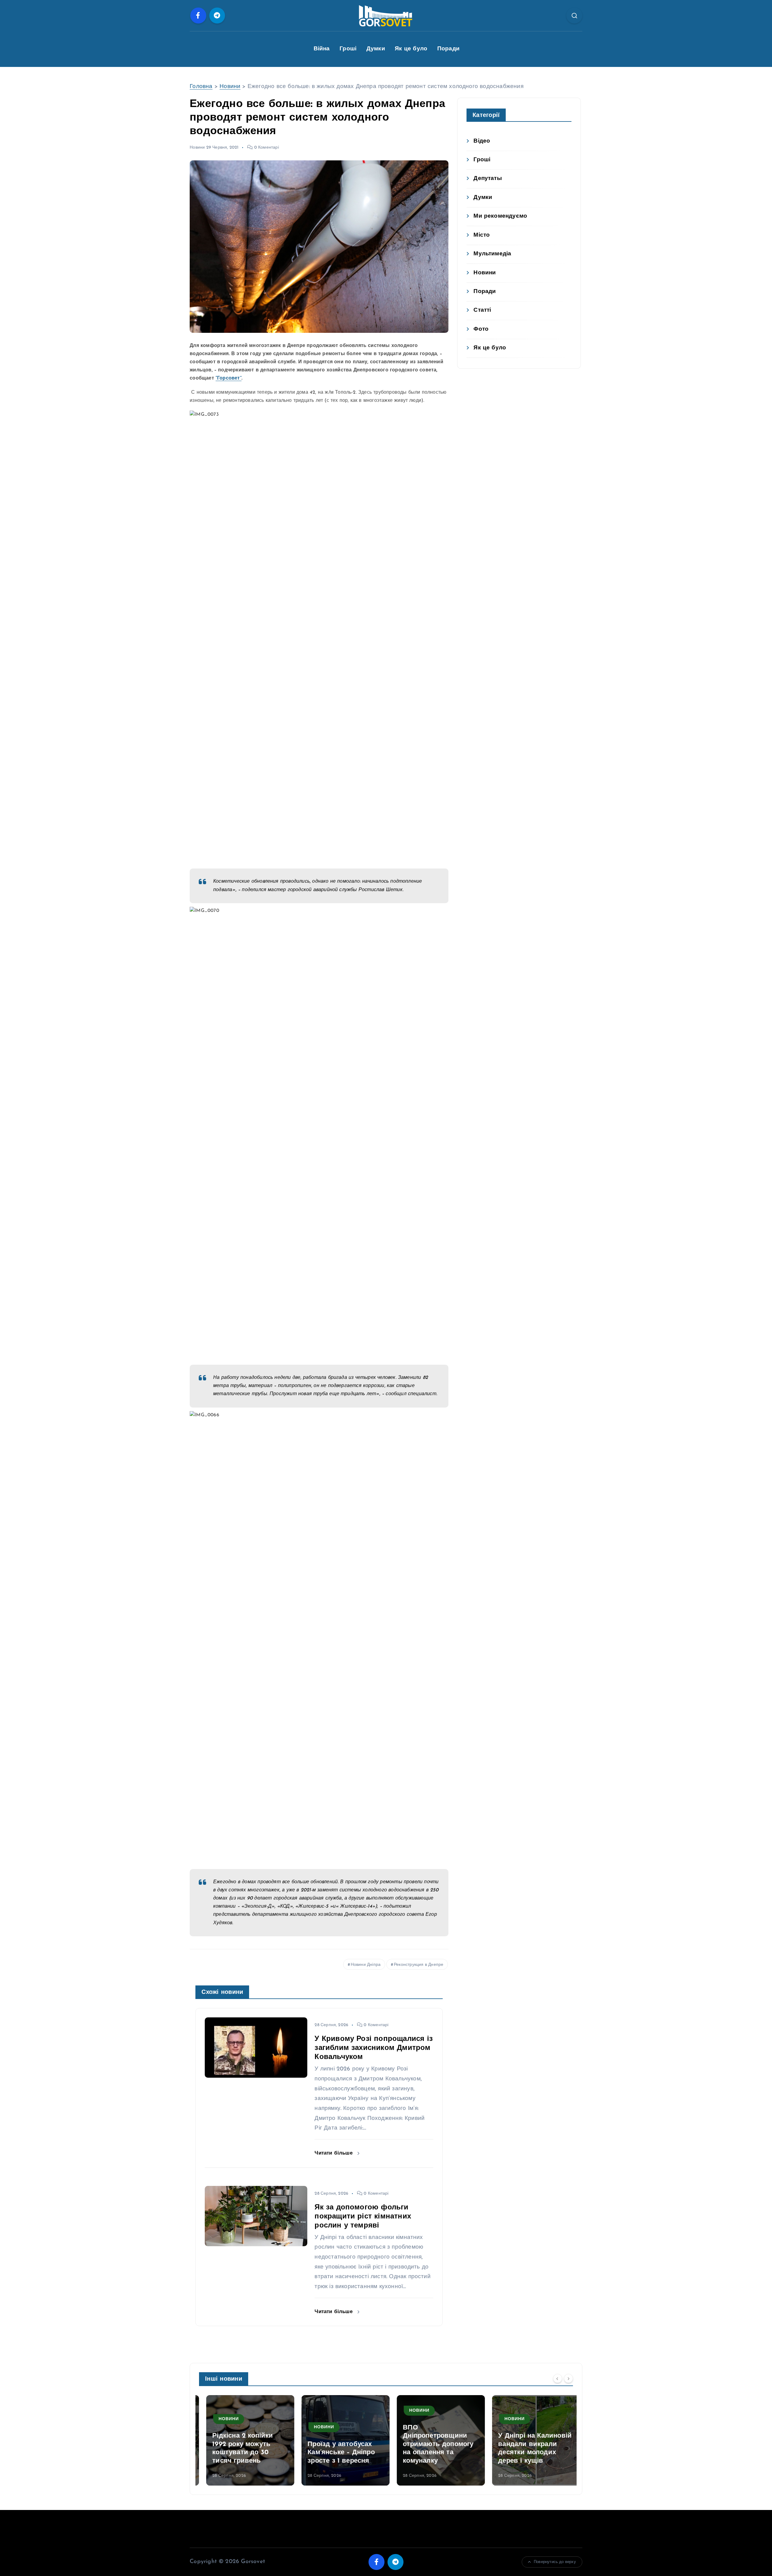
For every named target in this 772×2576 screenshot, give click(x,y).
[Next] (568, 2379)
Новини (230, 87)
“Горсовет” (229, 378)
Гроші (348, 49)
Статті (482, 310)
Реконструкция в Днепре (419, 1965)
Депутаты (488, 179)
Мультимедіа (492, 254)
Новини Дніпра (366, 1965)
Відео (482, 141)
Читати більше (334, 2153)
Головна (201, 87)
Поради (448, 49)
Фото (481, 329)
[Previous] (558, 2379)
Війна (322, 49)
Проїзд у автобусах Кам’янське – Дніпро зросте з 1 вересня (334, 2453)
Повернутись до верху (555, 2562)
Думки (376, 49)
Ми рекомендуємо (500, 216)
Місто (482, 235)
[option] (243, 2440)
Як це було (411, 49)
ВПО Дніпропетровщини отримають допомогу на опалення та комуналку (431, 2444)
